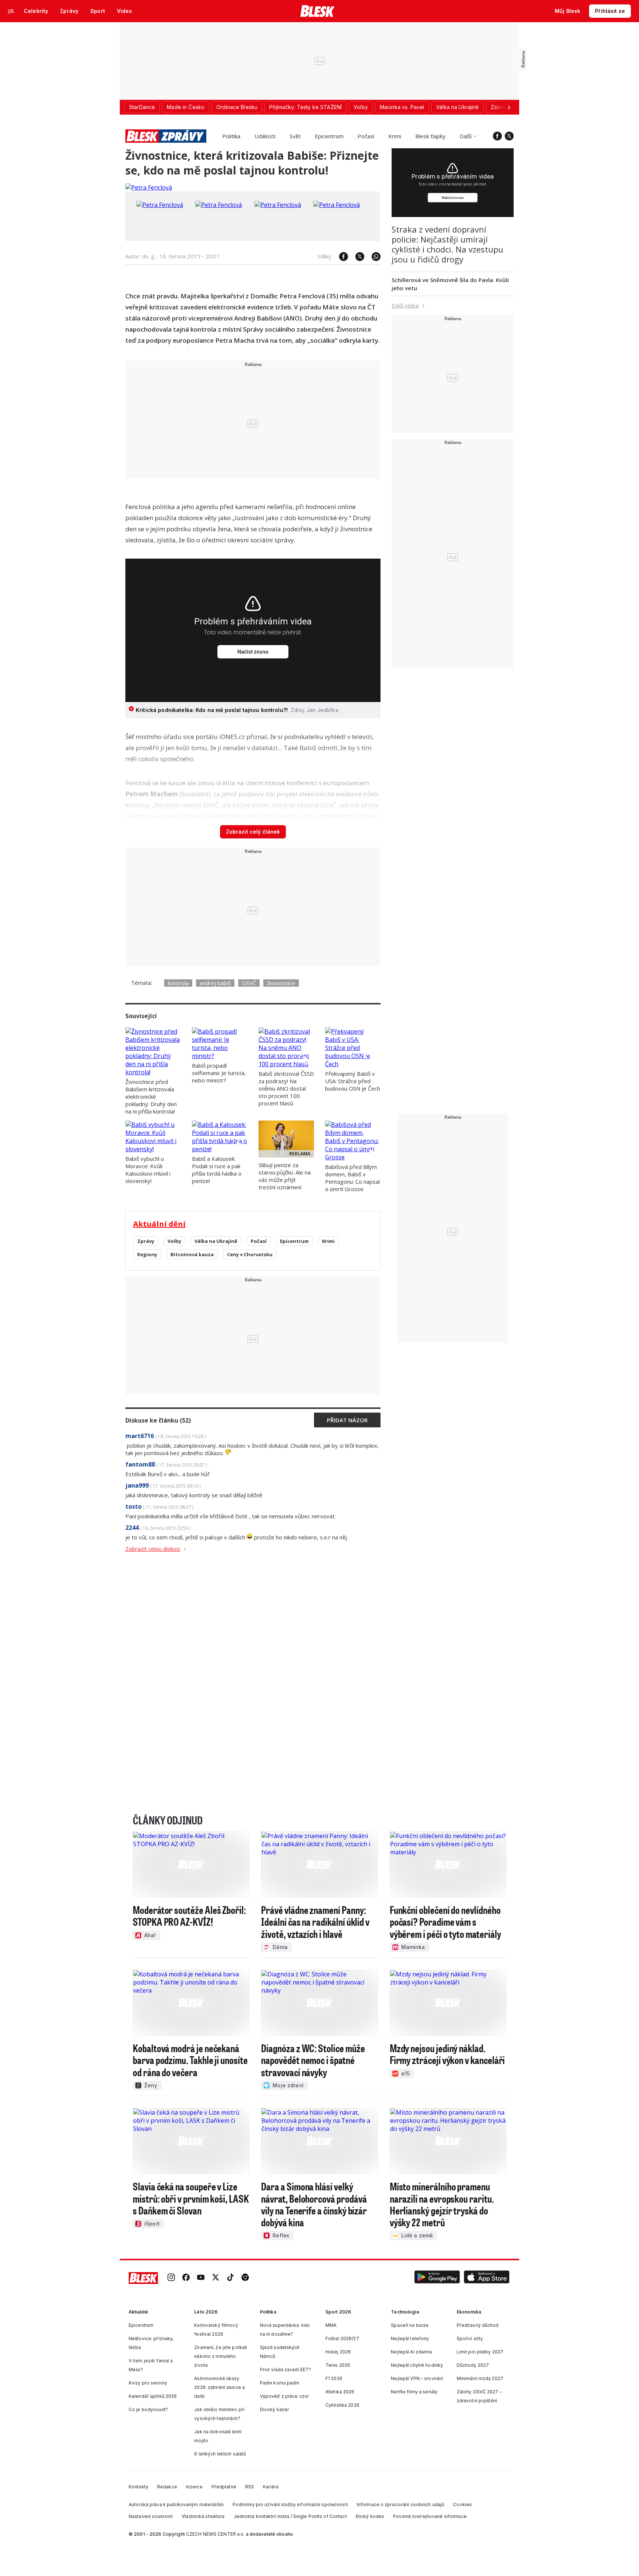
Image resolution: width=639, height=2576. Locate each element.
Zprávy (146, 1241)
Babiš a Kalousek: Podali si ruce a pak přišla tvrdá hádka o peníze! (217, 1170)
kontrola (178, 983)
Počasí (366, 136)
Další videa (405, 305)
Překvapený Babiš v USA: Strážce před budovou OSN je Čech (353, 1081)
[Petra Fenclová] (149, 187)
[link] (171, 2278)
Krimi (395, 136)
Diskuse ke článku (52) (158, 1420)
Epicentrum (329, 136)
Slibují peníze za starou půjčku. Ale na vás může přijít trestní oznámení (285, 1176)
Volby (174, 1241)
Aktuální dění (159, 1224)
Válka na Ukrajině (216, 1241)
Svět (295, 136)
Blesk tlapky (430, 136)
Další (466, 136)
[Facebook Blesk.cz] (497, 136)
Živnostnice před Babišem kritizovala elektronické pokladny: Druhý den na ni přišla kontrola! (151, 1097)
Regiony (147, 1254)
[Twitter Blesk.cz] (509, 136)
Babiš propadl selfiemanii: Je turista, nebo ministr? (219, 1073)
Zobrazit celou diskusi (153, 1549)
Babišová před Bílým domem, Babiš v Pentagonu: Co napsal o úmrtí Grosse (352, 1178)
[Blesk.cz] (317, 11)
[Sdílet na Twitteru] (356, 257)
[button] (437, 2278)
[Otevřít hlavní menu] (11, 11)
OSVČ (249, 983)
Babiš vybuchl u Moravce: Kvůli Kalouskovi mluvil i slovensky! (148, 1170)
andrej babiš (215, 983)
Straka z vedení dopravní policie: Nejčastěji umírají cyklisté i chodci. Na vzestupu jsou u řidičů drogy (447, 244)
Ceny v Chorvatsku (250, 1254)
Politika (231, 136)
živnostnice (281, 983)
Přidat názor (347, 1420)
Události (265, 136)
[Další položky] (509, 107)
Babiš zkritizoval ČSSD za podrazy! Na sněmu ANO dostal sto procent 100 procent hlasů (286, 1088)
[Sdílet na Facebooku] (340, 257)
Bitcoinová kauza (192, 1254)
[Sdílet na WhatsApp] (372, 257)
